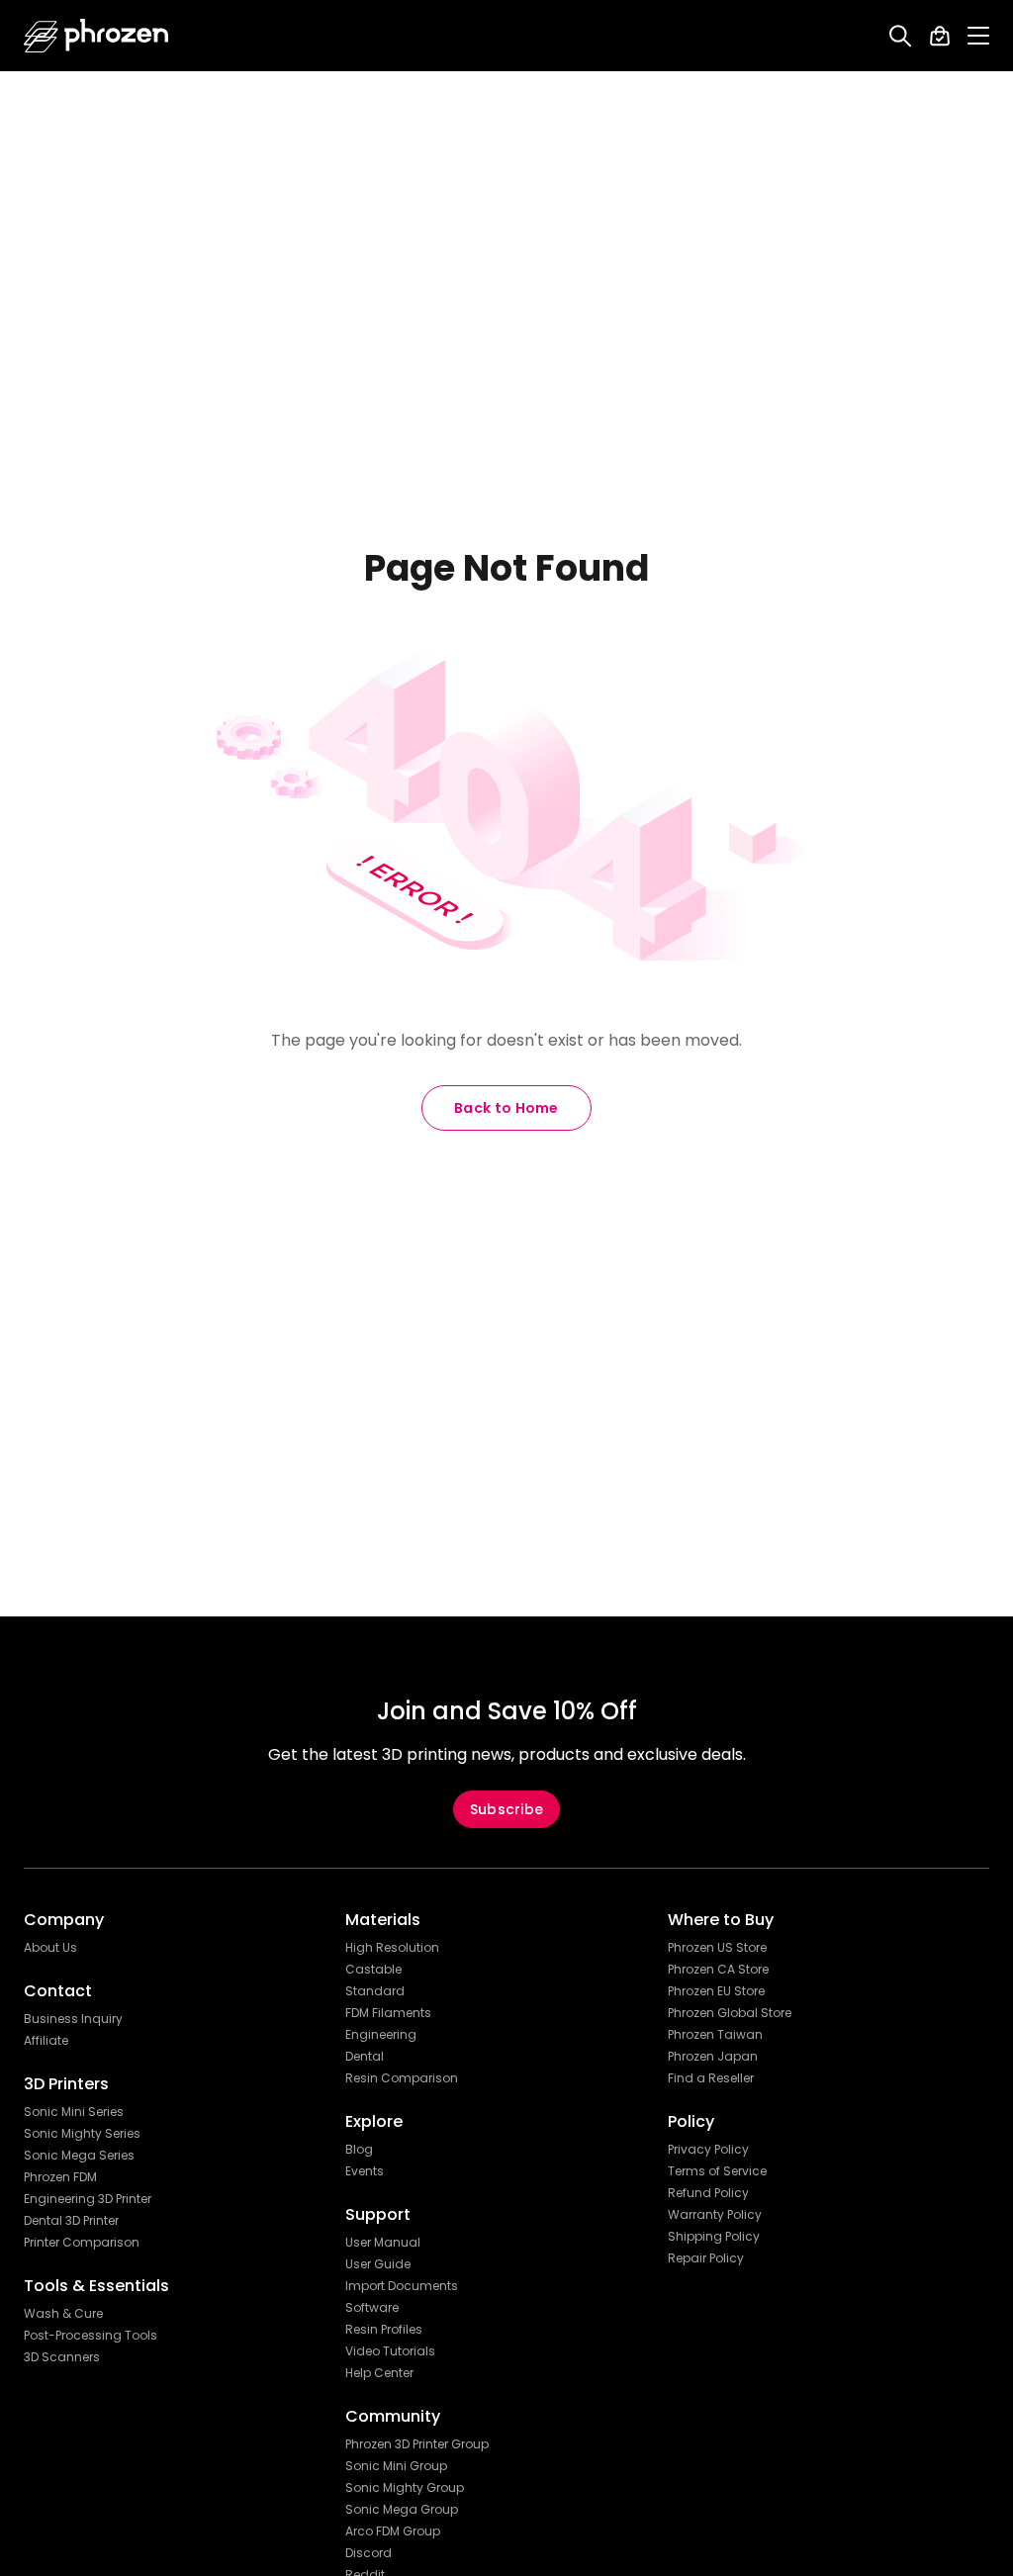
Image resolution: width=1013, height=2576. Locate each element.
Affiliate (46, 2041)
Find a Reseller (711, 2078)
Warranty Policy (715, 2215)
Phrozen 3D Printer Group (417, 2444)
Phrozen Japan (713, 2057)
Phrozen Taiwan (715, 2035)
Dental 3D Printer (71, 2221)
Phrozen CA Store (718, 1970)
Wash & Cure (63, 2314)
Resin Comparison (402, 2078)
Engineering (381, 2035)
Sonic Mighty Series (82, 2134)
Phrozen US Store (717, 1948)
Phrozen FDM (60, 2177)
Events (365, 2171)
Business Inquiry (73, 2019)
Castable (373, 1970)
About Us (50, 1948)
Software (372, 2308)
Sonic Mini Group (396, 2466)
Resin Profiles (384, 2330)
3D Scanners (62, 2357)
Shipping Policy (714, 2237)
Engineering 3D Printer (88, 2199)
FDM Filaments (388, 2013)
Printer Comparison (82, 2243)
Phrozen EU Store (716, 1991)
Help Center (379, 2373)
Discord (368, 2553)
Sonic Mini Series (74, 2112)
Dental (365, 2057)
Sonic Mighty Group (405, 2488)
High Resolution (392, 1948)
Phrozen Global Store (730, 2013)
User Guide (378, 2264)
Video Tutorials (390, 2351)
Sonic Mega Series (79, 2156)
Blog (359, 2150)
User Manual (383, 2243)
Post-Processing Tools (91, 2336)
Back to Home (506, 1108)
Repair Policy (706, 2258)
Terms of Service (717, 2171)
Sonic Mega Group (402, 2510)
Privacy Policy (708, 2150)
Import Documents (402, 2286)
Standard (375, 1991)
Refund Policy (708, 2193)
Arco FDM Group (393, 2531)
